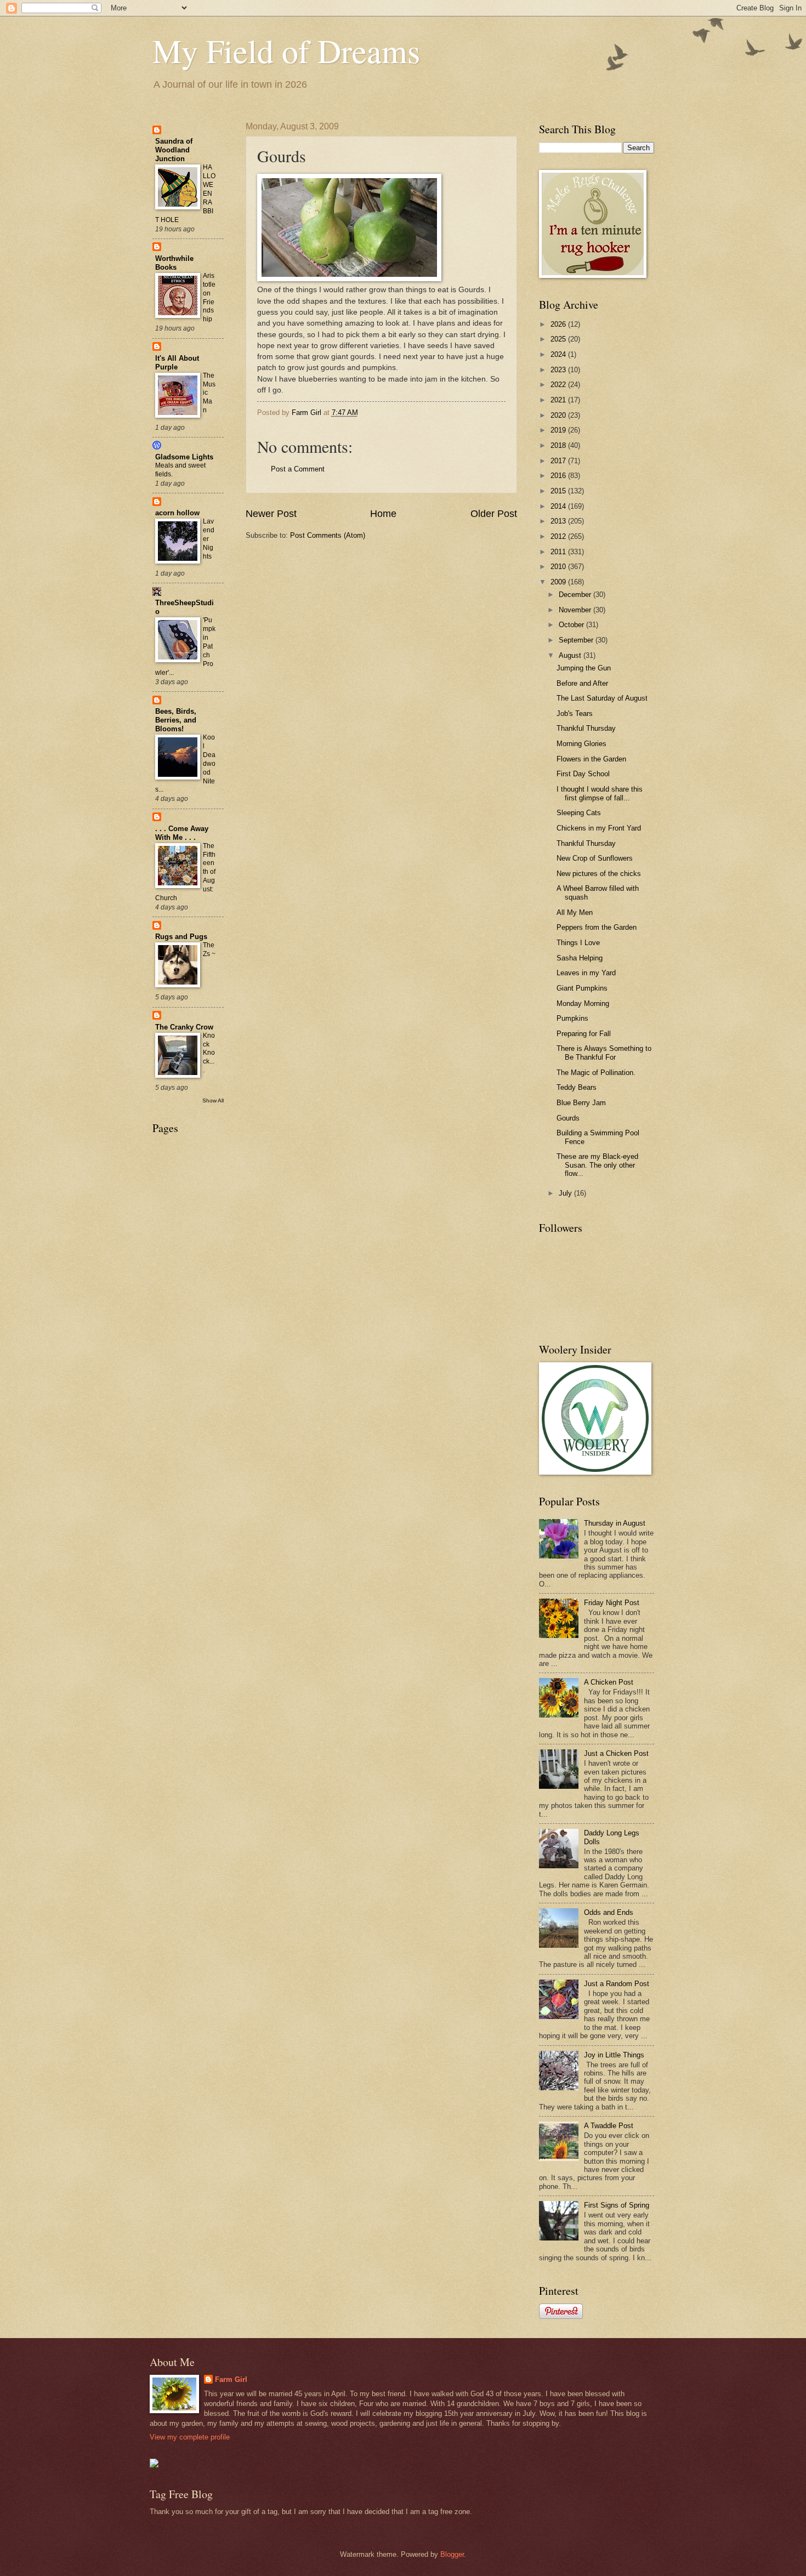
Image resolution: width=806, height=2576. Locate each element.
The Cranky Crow (184, 1027)
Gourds (568, 1118)
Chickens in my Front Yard (599, 828)
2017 (559, 461)
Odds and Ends (609, 1912)
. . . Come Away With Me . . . (182, 833)
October (572, 625)
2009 (559, 582)
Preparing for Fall (584, 1034)
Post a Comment (298, 469)
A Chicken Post (609, 1682)
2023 (559, 370)
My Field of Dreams (286, 50)
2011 (559, 552)
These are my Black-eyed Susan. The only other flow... (597, 1165)
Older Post (494, 514)
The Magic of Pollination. (596, 1073)
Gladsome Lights (184, 457)
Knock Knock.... (209, 1053)
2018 (559, 445)
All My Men (575, 912)
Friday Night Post (612, 1603)
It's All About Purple (177, 363)
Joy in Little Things (614, 2055)
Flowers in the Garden (591, 759)
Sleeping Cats (579, 813)
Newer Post (271, 514)
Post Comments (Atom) (328, 535)
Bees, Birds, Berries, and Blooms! (176, 720)
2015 (559, 491)
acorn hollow (177, 513)
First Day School (583, 774)
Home (383, 514)
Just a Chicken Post (616, 1753)
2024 (559, 354)
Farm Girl (231, 2379)
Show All (213, 1101)
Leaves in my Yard (586, 973)
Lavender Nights (209, 539)
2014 (559, 506)
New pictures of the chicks (599, 874)
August (571, 655)
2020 (559, 415)
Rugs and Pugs (181, 937)
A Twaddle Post (609, 2126)
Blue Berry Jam (581, 1103)
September (577, 640)
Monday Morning (583, 1003)
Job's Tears (575, 713)
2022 (559, 385)
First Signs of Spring (617, 2205)
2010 (559, 567)
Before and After (582, 683)
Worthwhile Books (174, 263)
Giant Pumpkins (582, 988)
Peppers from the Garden (597, 927)
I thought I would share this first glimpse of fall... (600, 793)
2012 (559, 536)
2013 (559, 521)
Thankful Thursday (586, 728)
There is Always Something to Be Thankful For (604, 1053)
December (576, 595)
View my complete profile (190, 2437)
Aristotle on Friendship (209, 298)
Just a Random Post (617, 1984)
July (566, 1193)
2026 (559, 324)
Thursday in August (615, 1523)
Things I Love (578, 943)
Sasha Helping (580, 958)
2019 (559, 430)
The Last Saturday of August (602, 698)
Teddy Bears (577, 1087)
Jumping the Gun (584, 668)
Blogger (452, 2554)
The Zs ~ (209, 949)
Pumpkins (572, 1018)
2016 (559, 476)
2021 (559, 400)
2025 (559, 339)
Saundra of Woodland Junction (174, 150)
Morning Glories (581, 744)
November (576, 610)
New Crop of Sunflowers (595, 858)
